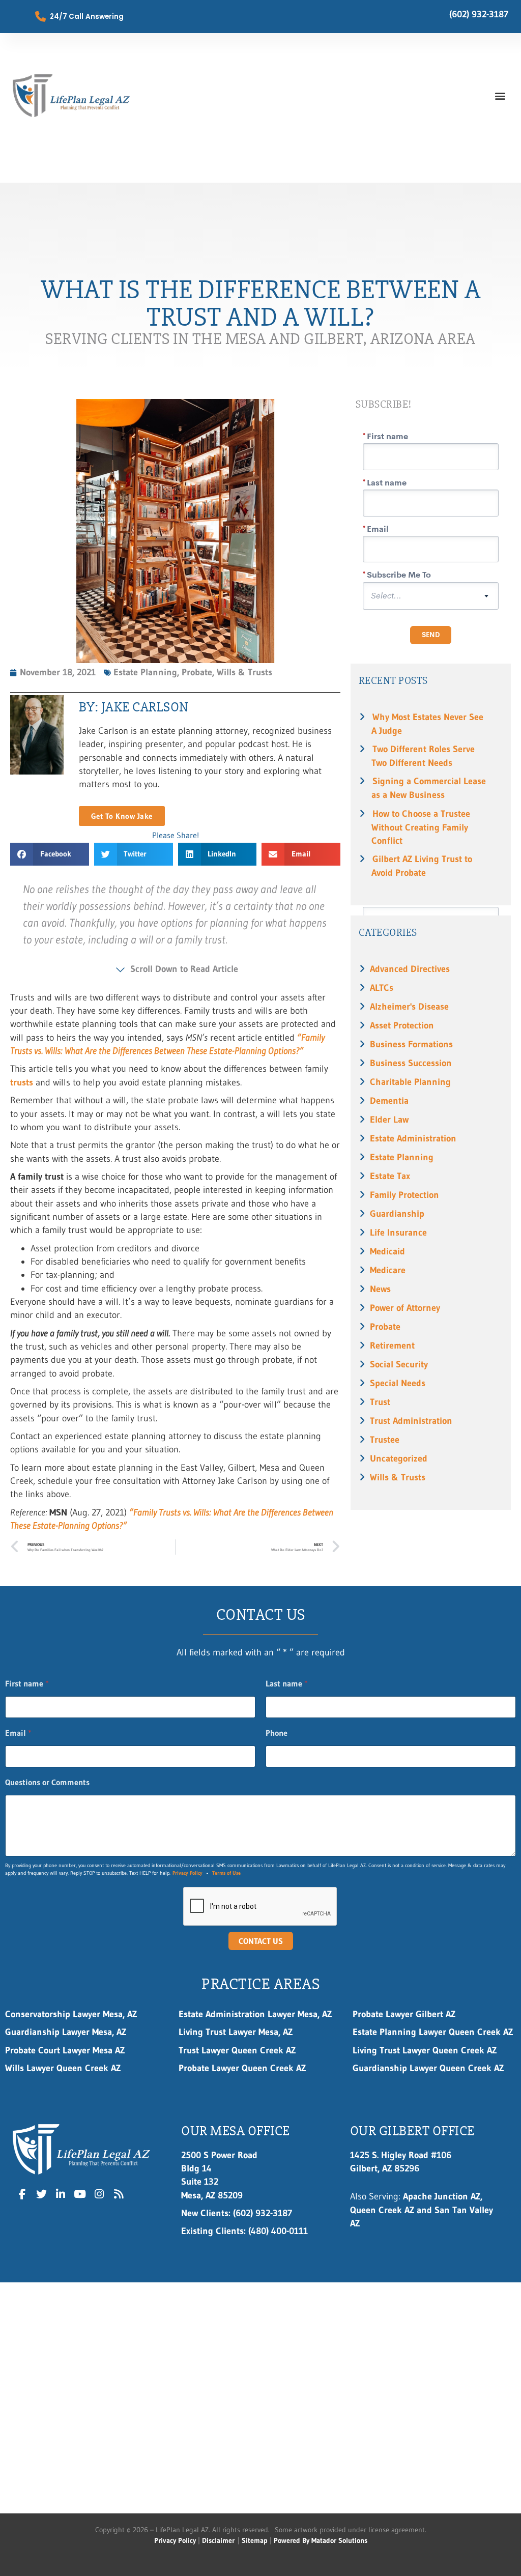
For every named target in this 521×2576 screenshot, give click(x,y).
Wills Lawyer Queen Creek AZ (63, 2068)
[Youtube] (80, 2194)
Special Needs (398, 1383)
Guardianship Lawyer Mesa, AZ (66, 2032)
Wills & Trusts (398, 1477)
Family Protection (404, 1195)
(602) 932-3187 (479, 14)
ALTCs (382, 988)
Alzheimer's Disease (409, 1007)
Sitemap (255, 2540)
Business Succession (411, 1063)
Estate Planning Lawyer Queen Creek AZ (433, 2032)
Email (18, 1733)
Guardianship (397, 1214)
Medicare (388, 1270)
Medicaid (387, 1251)
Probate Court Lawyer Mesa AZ (65, 2050)
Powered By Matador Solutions (321, 2540)
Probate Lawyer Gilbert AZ (404, 2014)
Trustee (385, 1440)
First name (27, 1684)
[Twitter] (42, 2194)
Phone (277, 1733)
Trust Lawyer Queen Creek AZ (239, 2050)
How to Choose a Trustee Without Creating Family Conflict (421, 827)
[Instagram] (99, 2194)
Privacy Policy (187, 1873)
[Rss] (119, 2194)
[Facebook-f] (22, 2194)
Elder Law (389, 1120)
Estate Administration (413, 1138)
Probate (385, 1327)
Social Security (399, 1364)
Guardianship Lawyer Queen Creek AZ (428, 2068)
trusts (22, 1082)
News (380, 1289)
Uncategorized (399, 1458)
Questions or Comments (47, 1782)
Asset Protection (402, 1025)
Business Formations (411, 1044)
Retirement (392, 1346)
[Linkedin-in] (61, 2194)
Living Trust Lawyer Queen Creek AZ (426, 2050)
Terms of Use (226, 1873)
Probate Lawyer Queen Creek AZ (242, 2068)
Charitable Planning (410, 1082)
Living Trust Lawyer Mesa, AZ (236, 2032)
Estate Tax (390, 1176)
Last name (287, 1684)
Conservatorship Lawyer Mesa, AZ (71, 2014)
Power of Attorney (405, 1308)
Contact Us (261, 1941)
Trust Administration (411, 1421)
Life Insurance (398, 1233)
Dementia (389, 1101)
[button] (500, 95)
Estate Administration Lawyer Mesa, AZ (255, 2014)
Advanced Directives (410, 969)
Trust (380, 1402)
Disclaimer (218, 2540)
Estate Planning (402, 1157)
